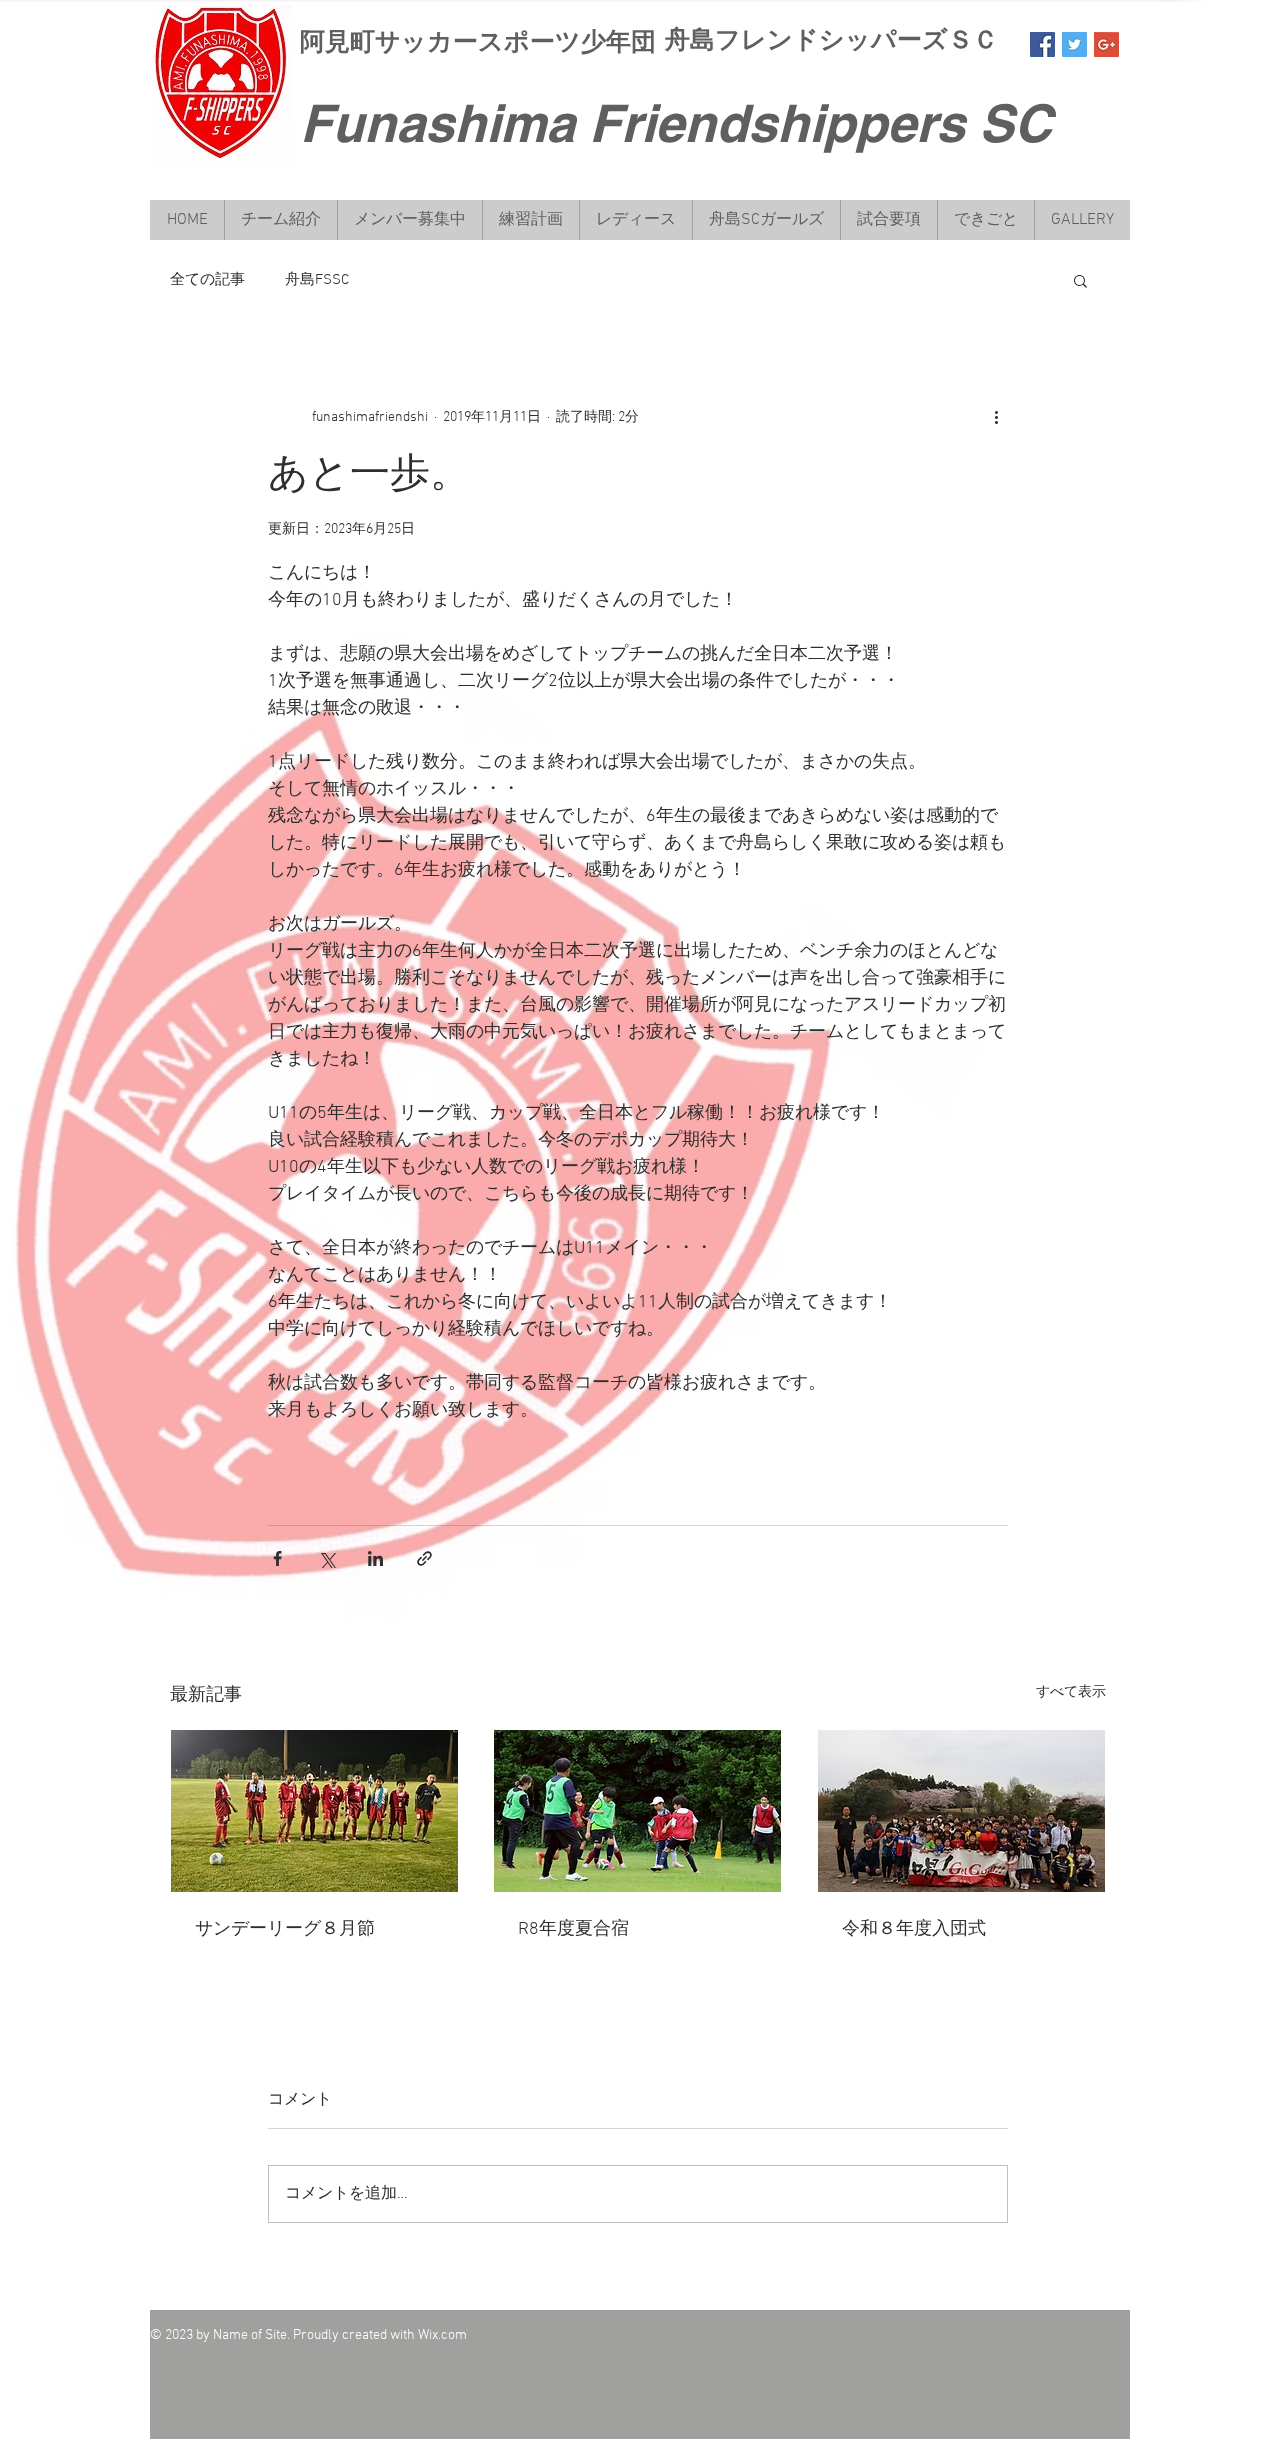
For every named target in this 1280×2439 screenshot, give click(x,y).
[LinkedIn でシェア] (375, 1558)
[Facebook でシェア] (277, 1558)
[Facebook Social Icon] (1042, 44)
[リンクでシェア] (424, 1558)
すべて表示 (1071, 1692)
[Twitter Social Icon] (1074, 44)
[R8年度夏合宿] (637, 1811)
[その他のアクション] (996, 417)
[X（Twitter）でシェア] (326, 1558)
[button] (1080, 280)
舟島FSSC (317, 280)
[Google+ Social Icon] (1106, 44)
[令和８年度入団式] (961, 1811)
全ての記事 (207, 280)
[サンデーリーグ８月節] (314, 1811)
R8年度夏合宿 (573, 1929)
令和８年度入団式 (914, 1929)
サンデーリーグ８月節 (285, 1929)
